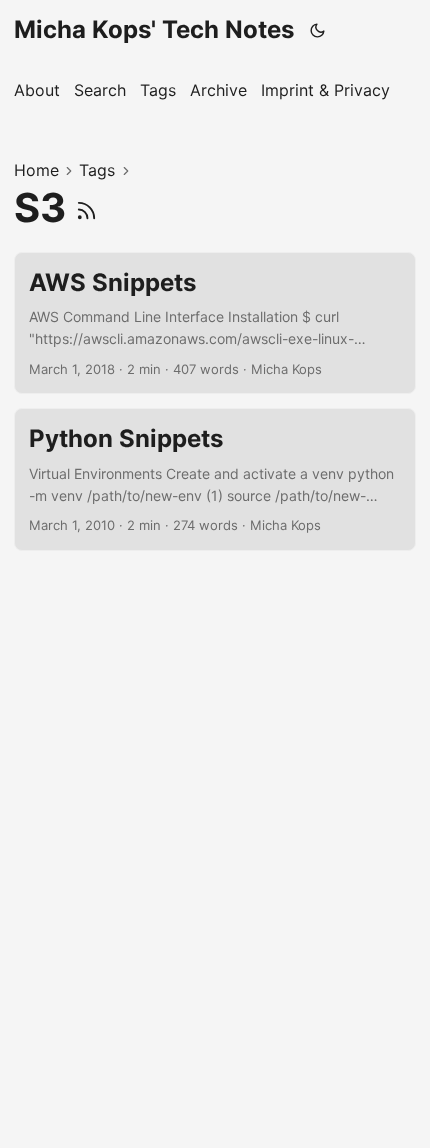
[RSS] (86, 207)
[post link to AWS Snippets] (215, 323)
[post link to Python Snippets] (215, 479)
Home (36, 170)
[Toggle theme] (318, 30)
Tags (97, 170)
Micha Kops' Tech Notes (154, 29)
